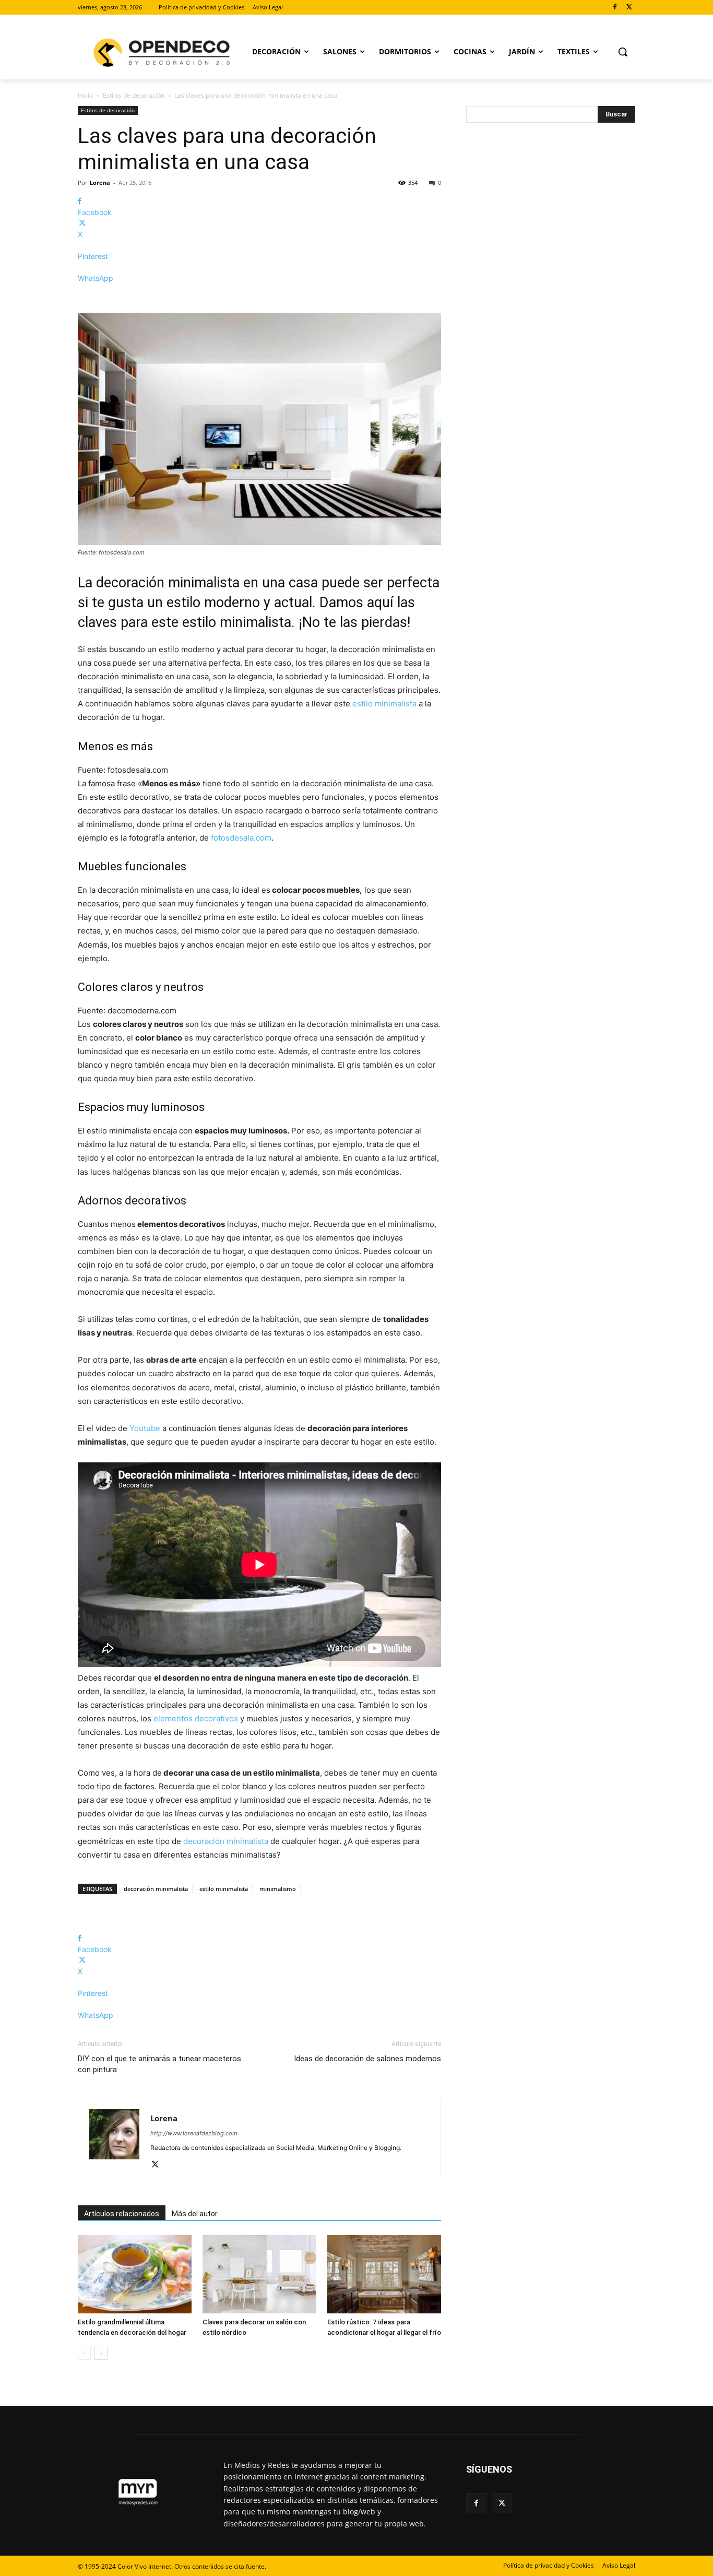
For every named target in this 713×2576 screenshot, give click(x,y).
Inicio (85, 95)
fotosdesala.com (241, 838)
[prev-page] (84, 2353)
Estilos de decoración (134, 95)
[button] (623, 52)
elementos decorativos (196, 1718)
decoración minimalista (226, 1841)
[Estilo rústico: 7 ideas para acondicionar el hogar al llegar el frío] (384, 2274)
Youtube (145, 1428)
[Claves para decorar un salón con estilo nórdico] (259, 2274)
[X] (629, 8)
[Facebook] (615, 8)
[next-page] (101, 2353)
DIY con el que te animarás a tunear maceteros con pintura (159, 2064)
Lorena (100, 182)
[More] (259, 296)
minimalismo (278, 1889)
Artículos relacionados (122, 2214)
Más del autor (195, 2214)
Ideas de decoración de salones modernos (367, 2059)
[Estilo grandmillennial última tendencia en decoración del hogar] (135, 2274)
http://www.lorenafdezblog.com (194, 2133)
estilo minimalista (384, 704)
